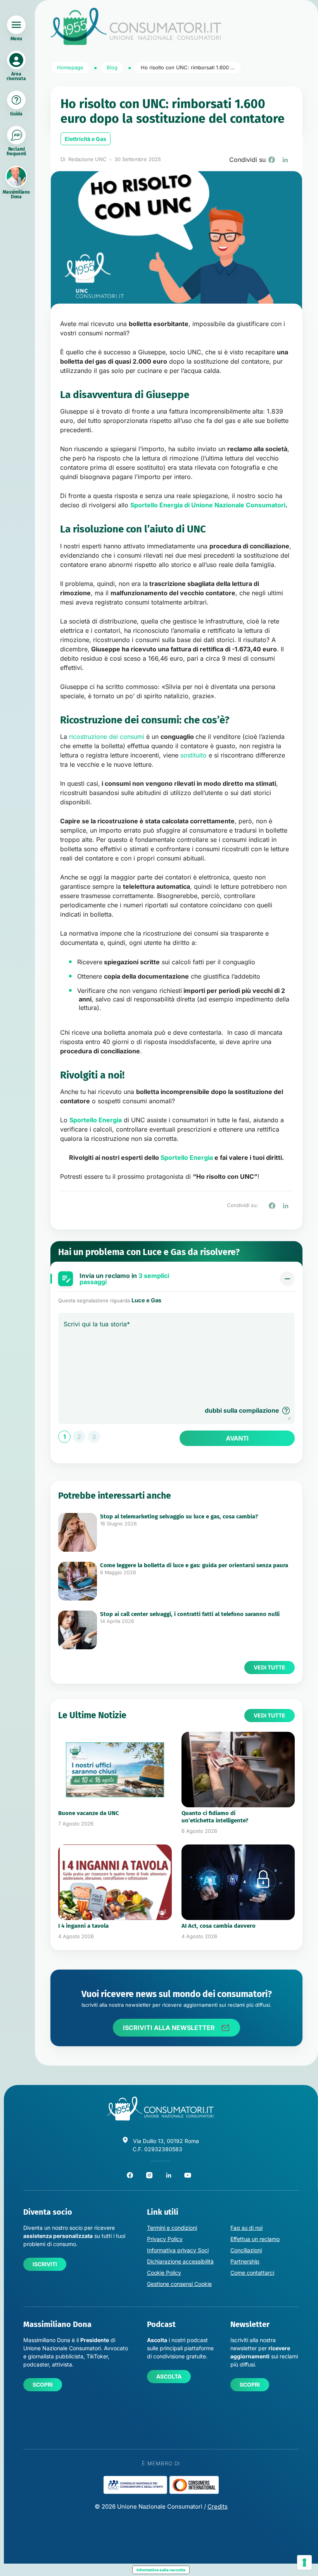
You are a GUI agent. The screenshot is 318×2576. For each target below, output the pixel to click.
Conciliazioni (246, 2250)
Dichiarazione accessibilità (180, 2261)
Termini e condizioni (172, 2228)
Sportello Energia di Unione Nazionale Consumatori (208, 505)
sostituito (194, 755)
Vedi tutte (270, 1667)
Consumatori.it (136, 27)
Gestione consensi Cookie (179, 2284)
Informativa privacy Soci (178, 2250)
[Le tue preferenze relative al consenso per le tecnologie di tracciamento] (304, 2562)
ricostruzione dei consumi (107, 737)
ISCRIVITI (45, 2264)
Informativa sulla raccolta (161, 2570)
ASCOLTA (169, 2376)
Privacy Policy (165, 2239)
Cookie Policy (164, 2273)
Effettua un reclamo (255, 2239)
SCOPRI (43, 2385)
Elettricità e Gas (86, 139)
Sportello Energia (187, 1157)
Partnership (245, 2261)
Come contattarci (252, 2273)
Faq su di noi (246, 2228)
